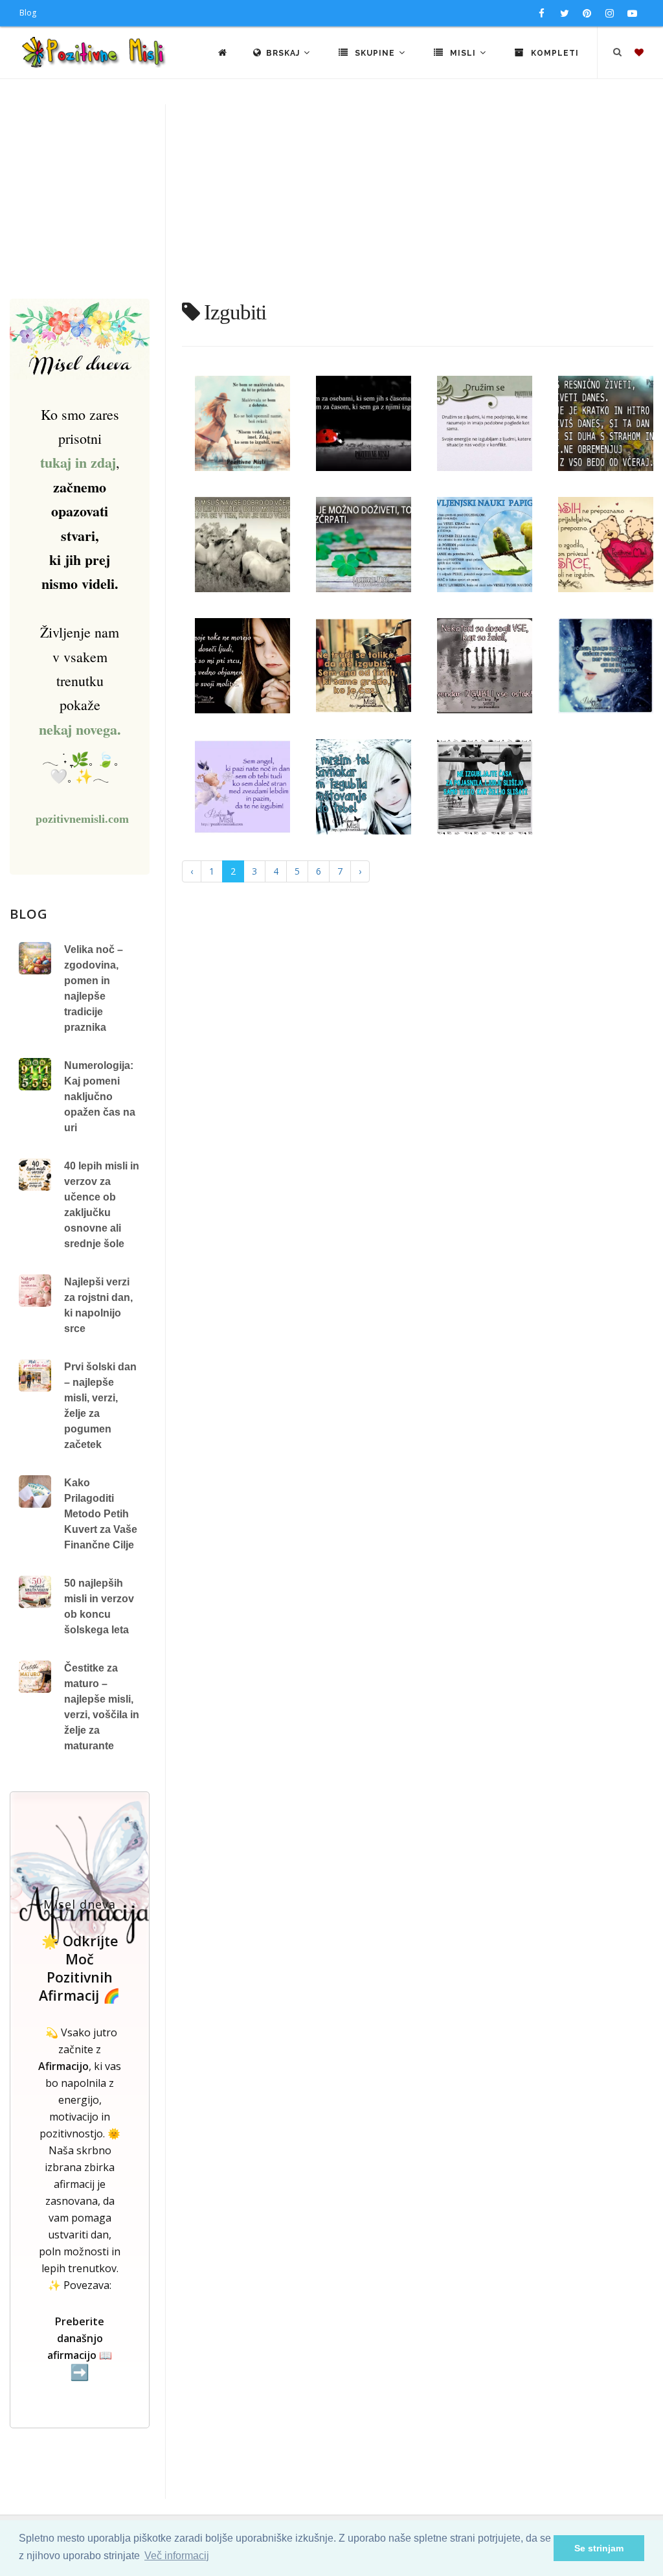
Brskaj (284, 53)
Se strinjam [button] (599, 2548)
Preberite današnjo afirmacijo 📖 (80, 2348)
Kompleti (554, 53)
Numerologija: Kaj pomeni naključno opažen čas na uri (100, 1097)
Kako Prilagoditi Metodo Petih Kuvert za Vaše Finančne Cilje (101, 1514)
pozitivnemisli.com (82, 819)
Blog (28, 13)
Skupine (375, 53)
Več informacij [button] (177, 2556)
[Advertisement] (331, 201)
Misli (463, 53)
